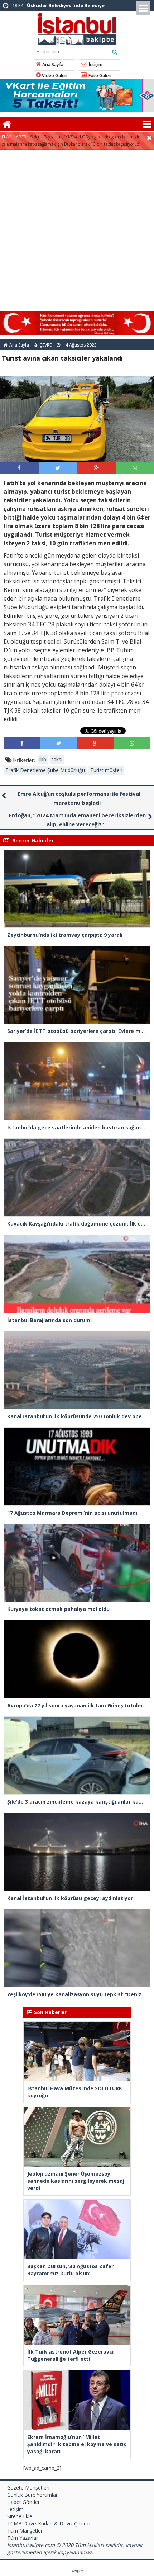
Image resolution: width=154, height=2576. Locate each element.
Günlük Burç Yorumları (33, 2495)
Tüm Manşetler (25, 2531)
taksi (57, 759)
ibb (43, 759)
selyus (77, 2571)
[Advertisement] (77, 230)
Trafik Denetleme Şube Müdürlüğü (45, 770)
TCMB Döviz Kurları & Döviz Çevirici (49, 2523)
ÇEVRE (45, 345)
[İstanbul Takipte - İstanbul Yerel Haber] (77, 28)
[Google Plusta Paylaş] (96, 468)
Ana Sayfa (52, 64)
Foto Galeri (99, 76)
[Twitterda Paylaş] (58, 468)
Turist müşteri (106, 770)
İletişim (94, 64)
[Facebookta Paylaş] (19, 468)
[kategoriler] (147, 124)
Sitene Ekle (20, 2516)
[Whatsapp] (135, 468)
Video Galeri (54, 76)
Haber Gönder (23, 2502)
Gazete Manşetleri (28, 2488)
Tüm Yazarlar (23, 2538)
